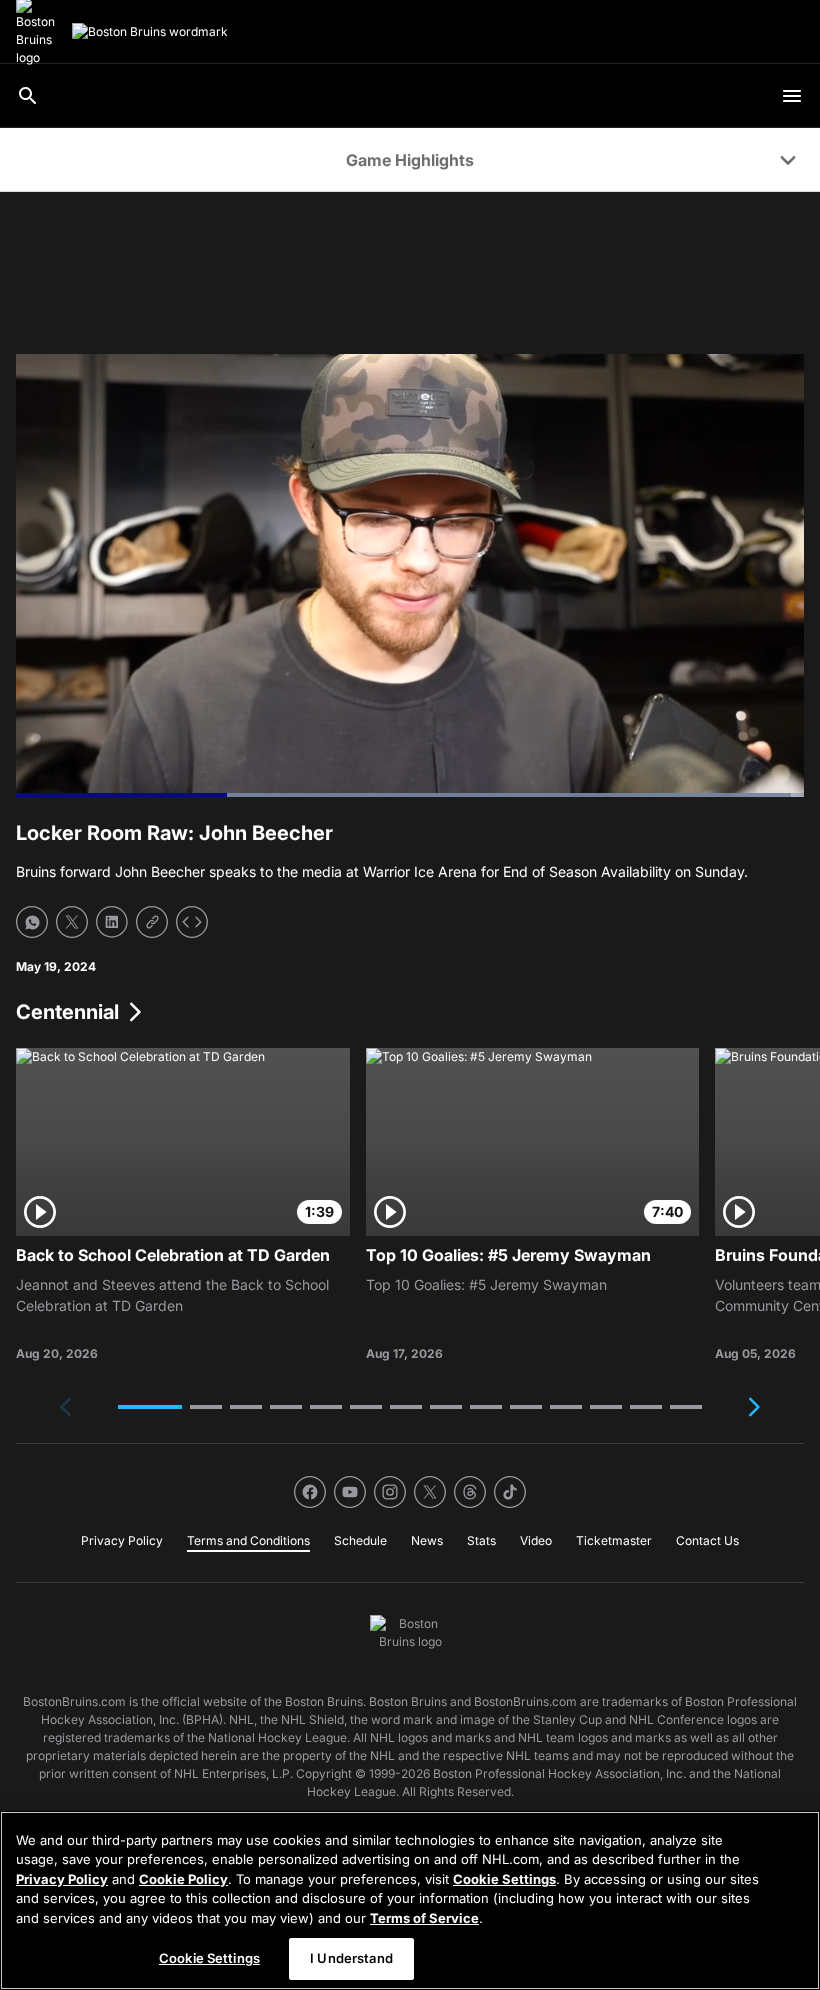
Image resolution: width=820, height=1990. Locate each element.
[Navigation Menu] (792, 96)
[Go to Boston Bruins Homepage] (150, 32)
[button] (150, 1407)
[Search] (28, 96)
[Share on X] (72, 922)
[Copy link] (152, 922)
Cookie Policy (183, 1879)
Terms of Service (424, 1918)
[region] (410, 1900)
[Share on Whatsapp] (32, 922)
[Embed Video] (192, 922)
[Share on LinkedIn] (112, 922)
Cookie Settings (504, 1879)
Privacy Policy (62, 1879)
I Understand (351, 1958)
